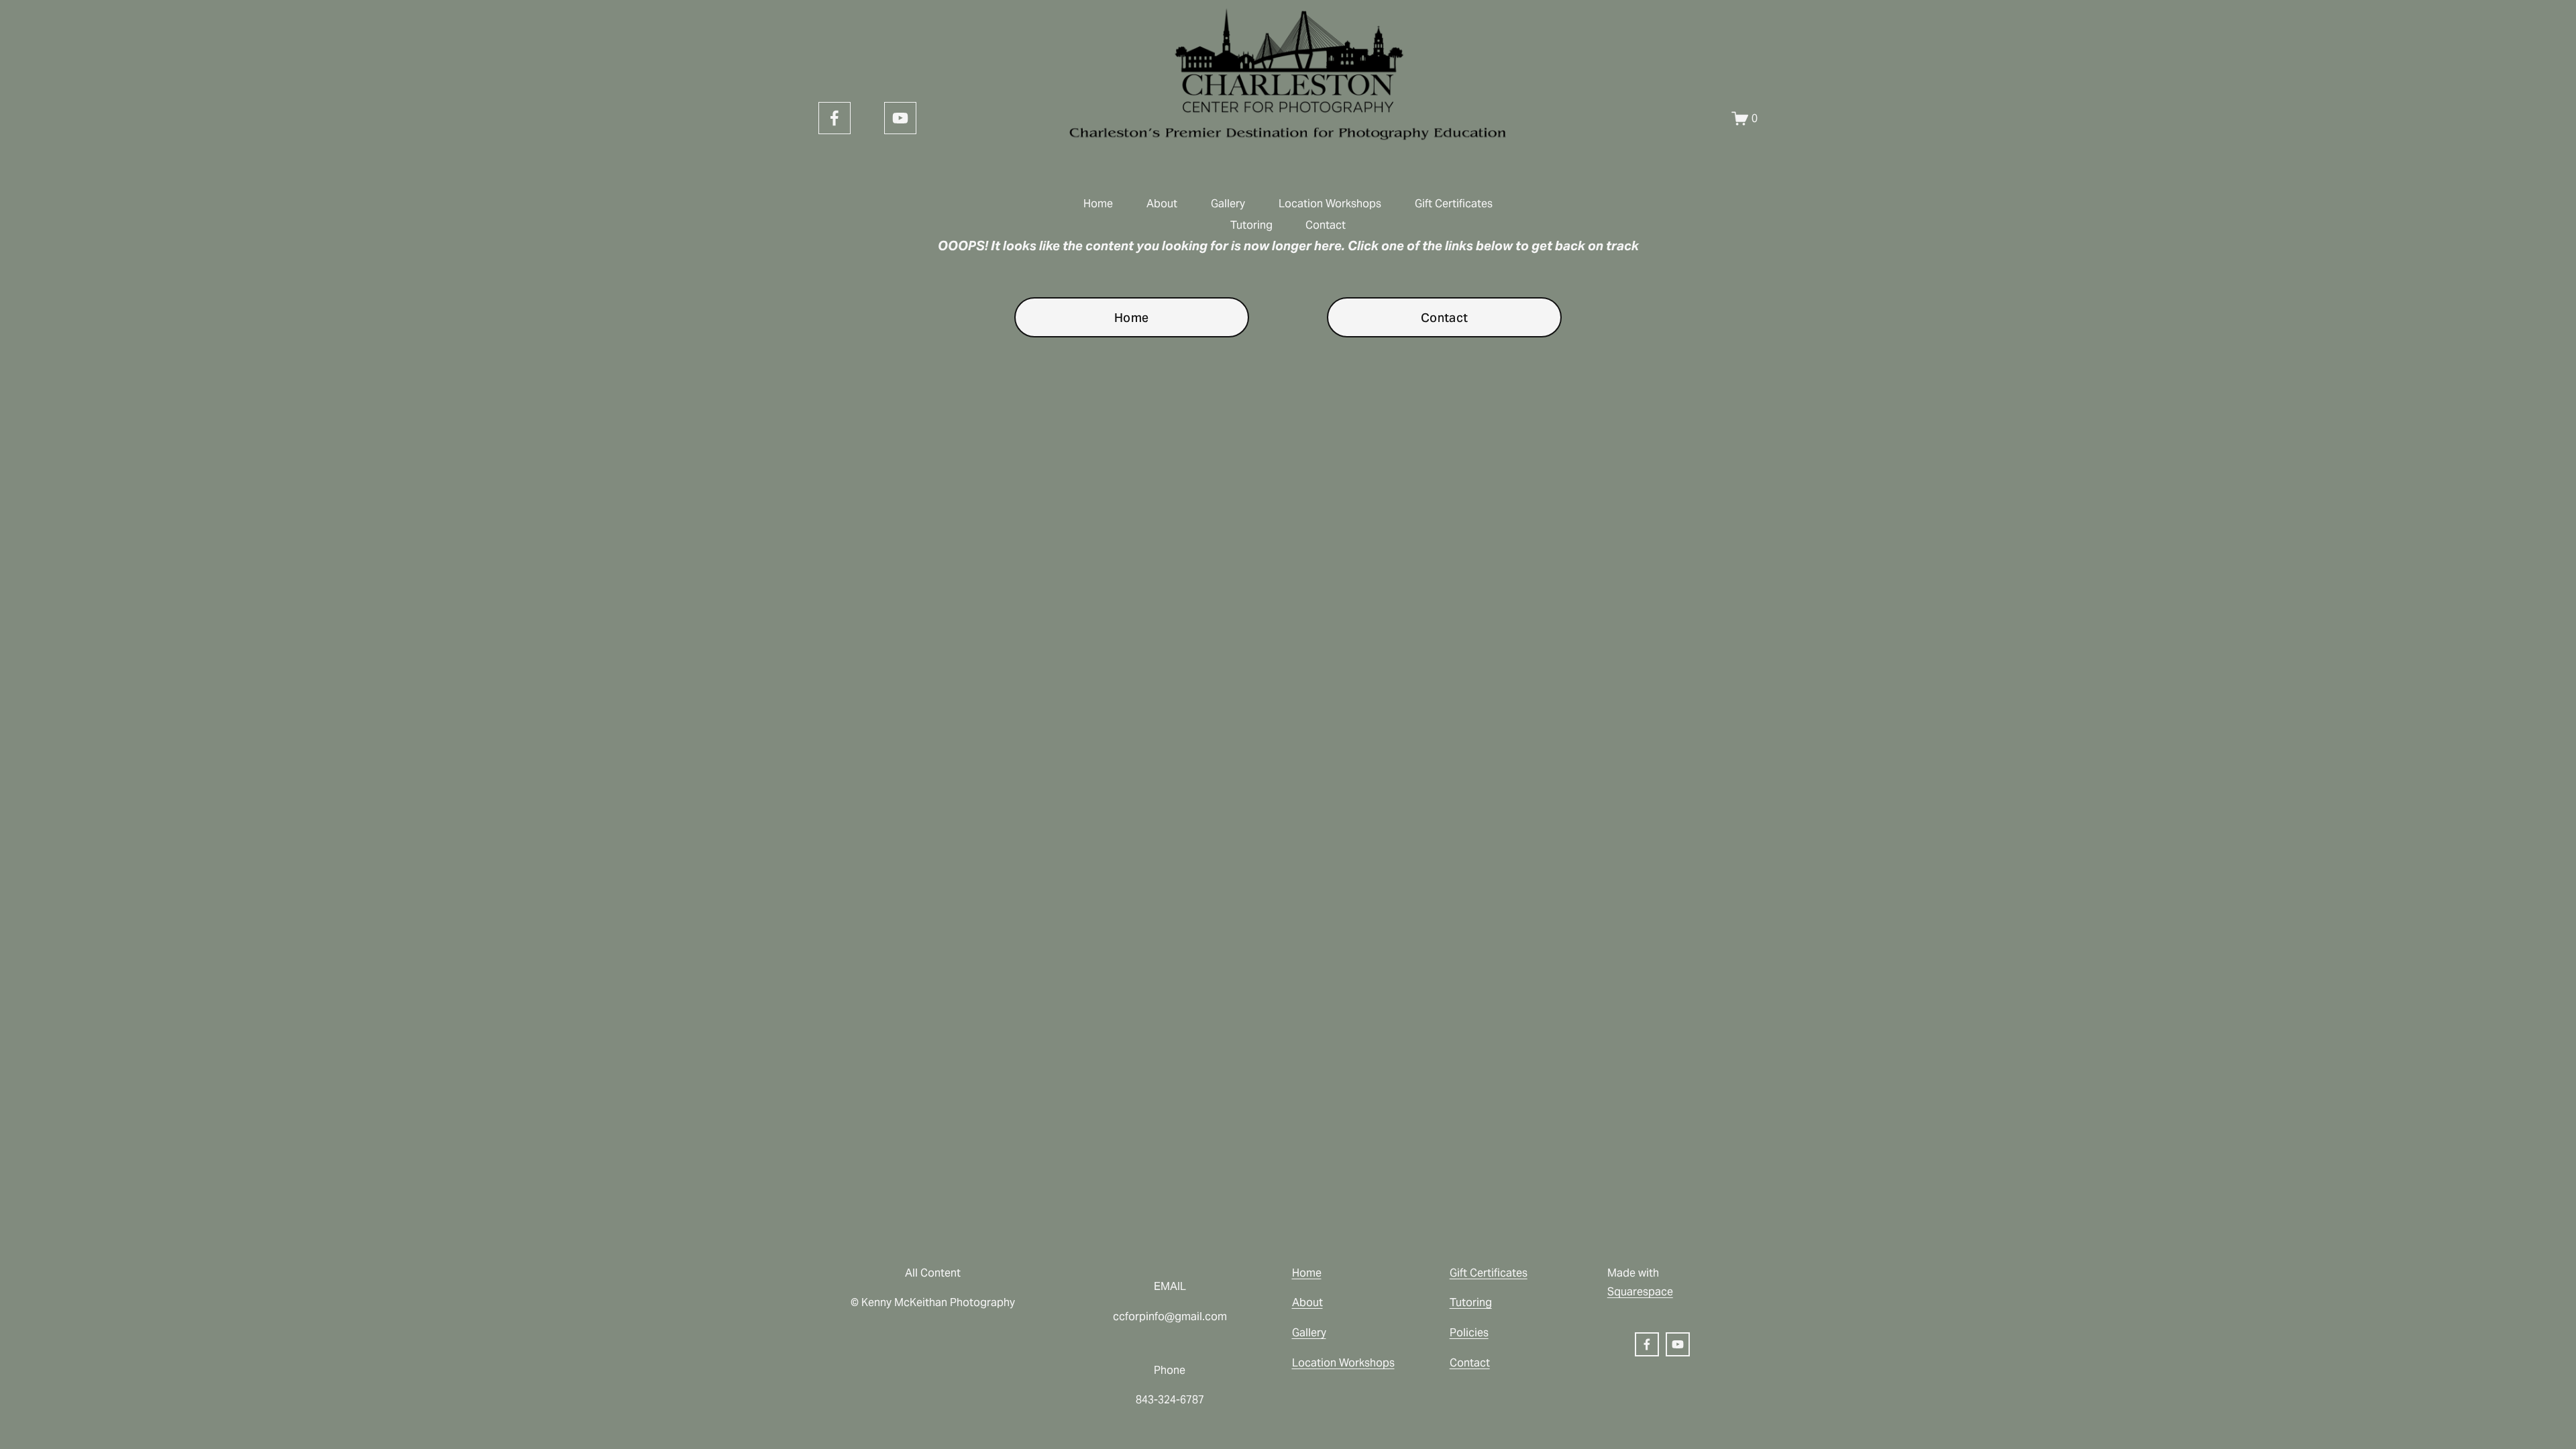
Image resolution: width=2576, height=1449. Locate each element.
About (1162, 204)
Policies (1469, 1333)
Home (1098, 204)
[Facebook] (835, 118)
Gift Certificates (1454, 204)
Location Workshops (1330, 204)
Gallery (1228, 204)
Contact (1326, 225)
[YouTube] (900, 118)
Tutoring (1251, 225)
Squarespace (1640, 1292)
